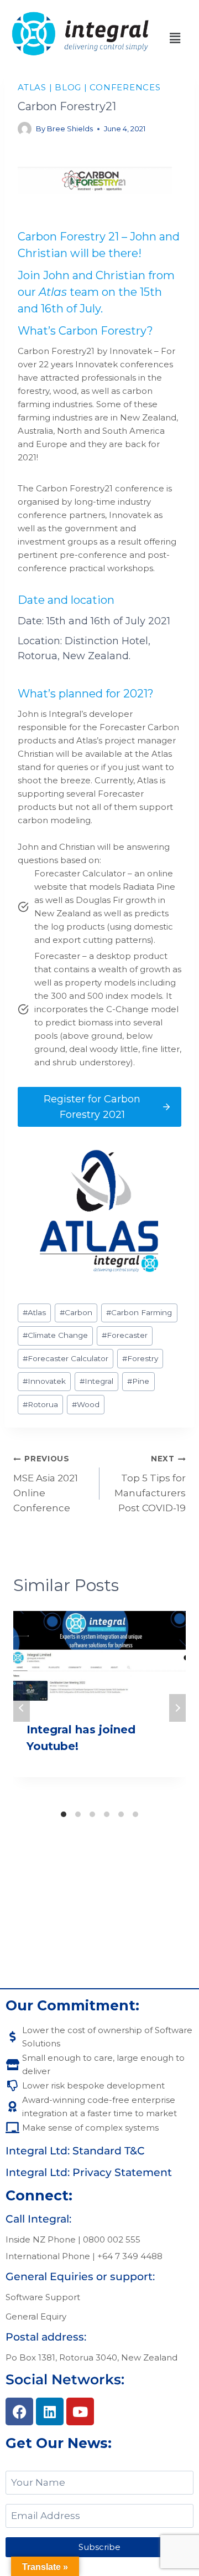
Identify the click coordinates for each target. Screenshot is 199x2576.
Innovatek (44, 1381)
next (177, 1708)
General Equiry (36, 2316)
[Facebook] (19, 2411)
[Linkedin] (50, 2411)
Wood (86, 1404)
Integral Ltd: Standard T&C (75, 2151)
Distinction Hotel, (108, 641)
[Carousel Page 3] (92, 1814)
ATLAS (32, 87)
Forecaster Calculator (66, 1358)
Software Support (43, 2297)
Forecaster (125, 1335)
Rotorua (40, 1404)
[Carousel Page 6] (135, 1814)
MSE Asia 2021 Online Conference (46, 1484)
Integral (96, 1381)
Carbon (76, 1312)
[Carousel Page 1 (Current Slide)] (64, 1814)
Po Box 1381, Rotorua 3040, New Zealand (91, 2357)
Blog (68, 87)
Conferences (125, 87)
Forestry (140, 1358)
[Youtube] (80, 2411)
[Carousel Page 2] (78, 1814)
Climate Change (55, 1335)
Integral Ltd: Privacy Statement (89, 2172)
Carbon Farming (139, 1312)
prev (22, 1708)
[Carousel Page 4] (107, 1814)
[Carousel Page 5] (121, 1814)
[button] (175, 38)
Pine (138, 1381)
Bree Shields (70, 129)
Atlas (53, 292)
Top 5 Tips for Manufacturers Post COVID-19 (150, 1484)
